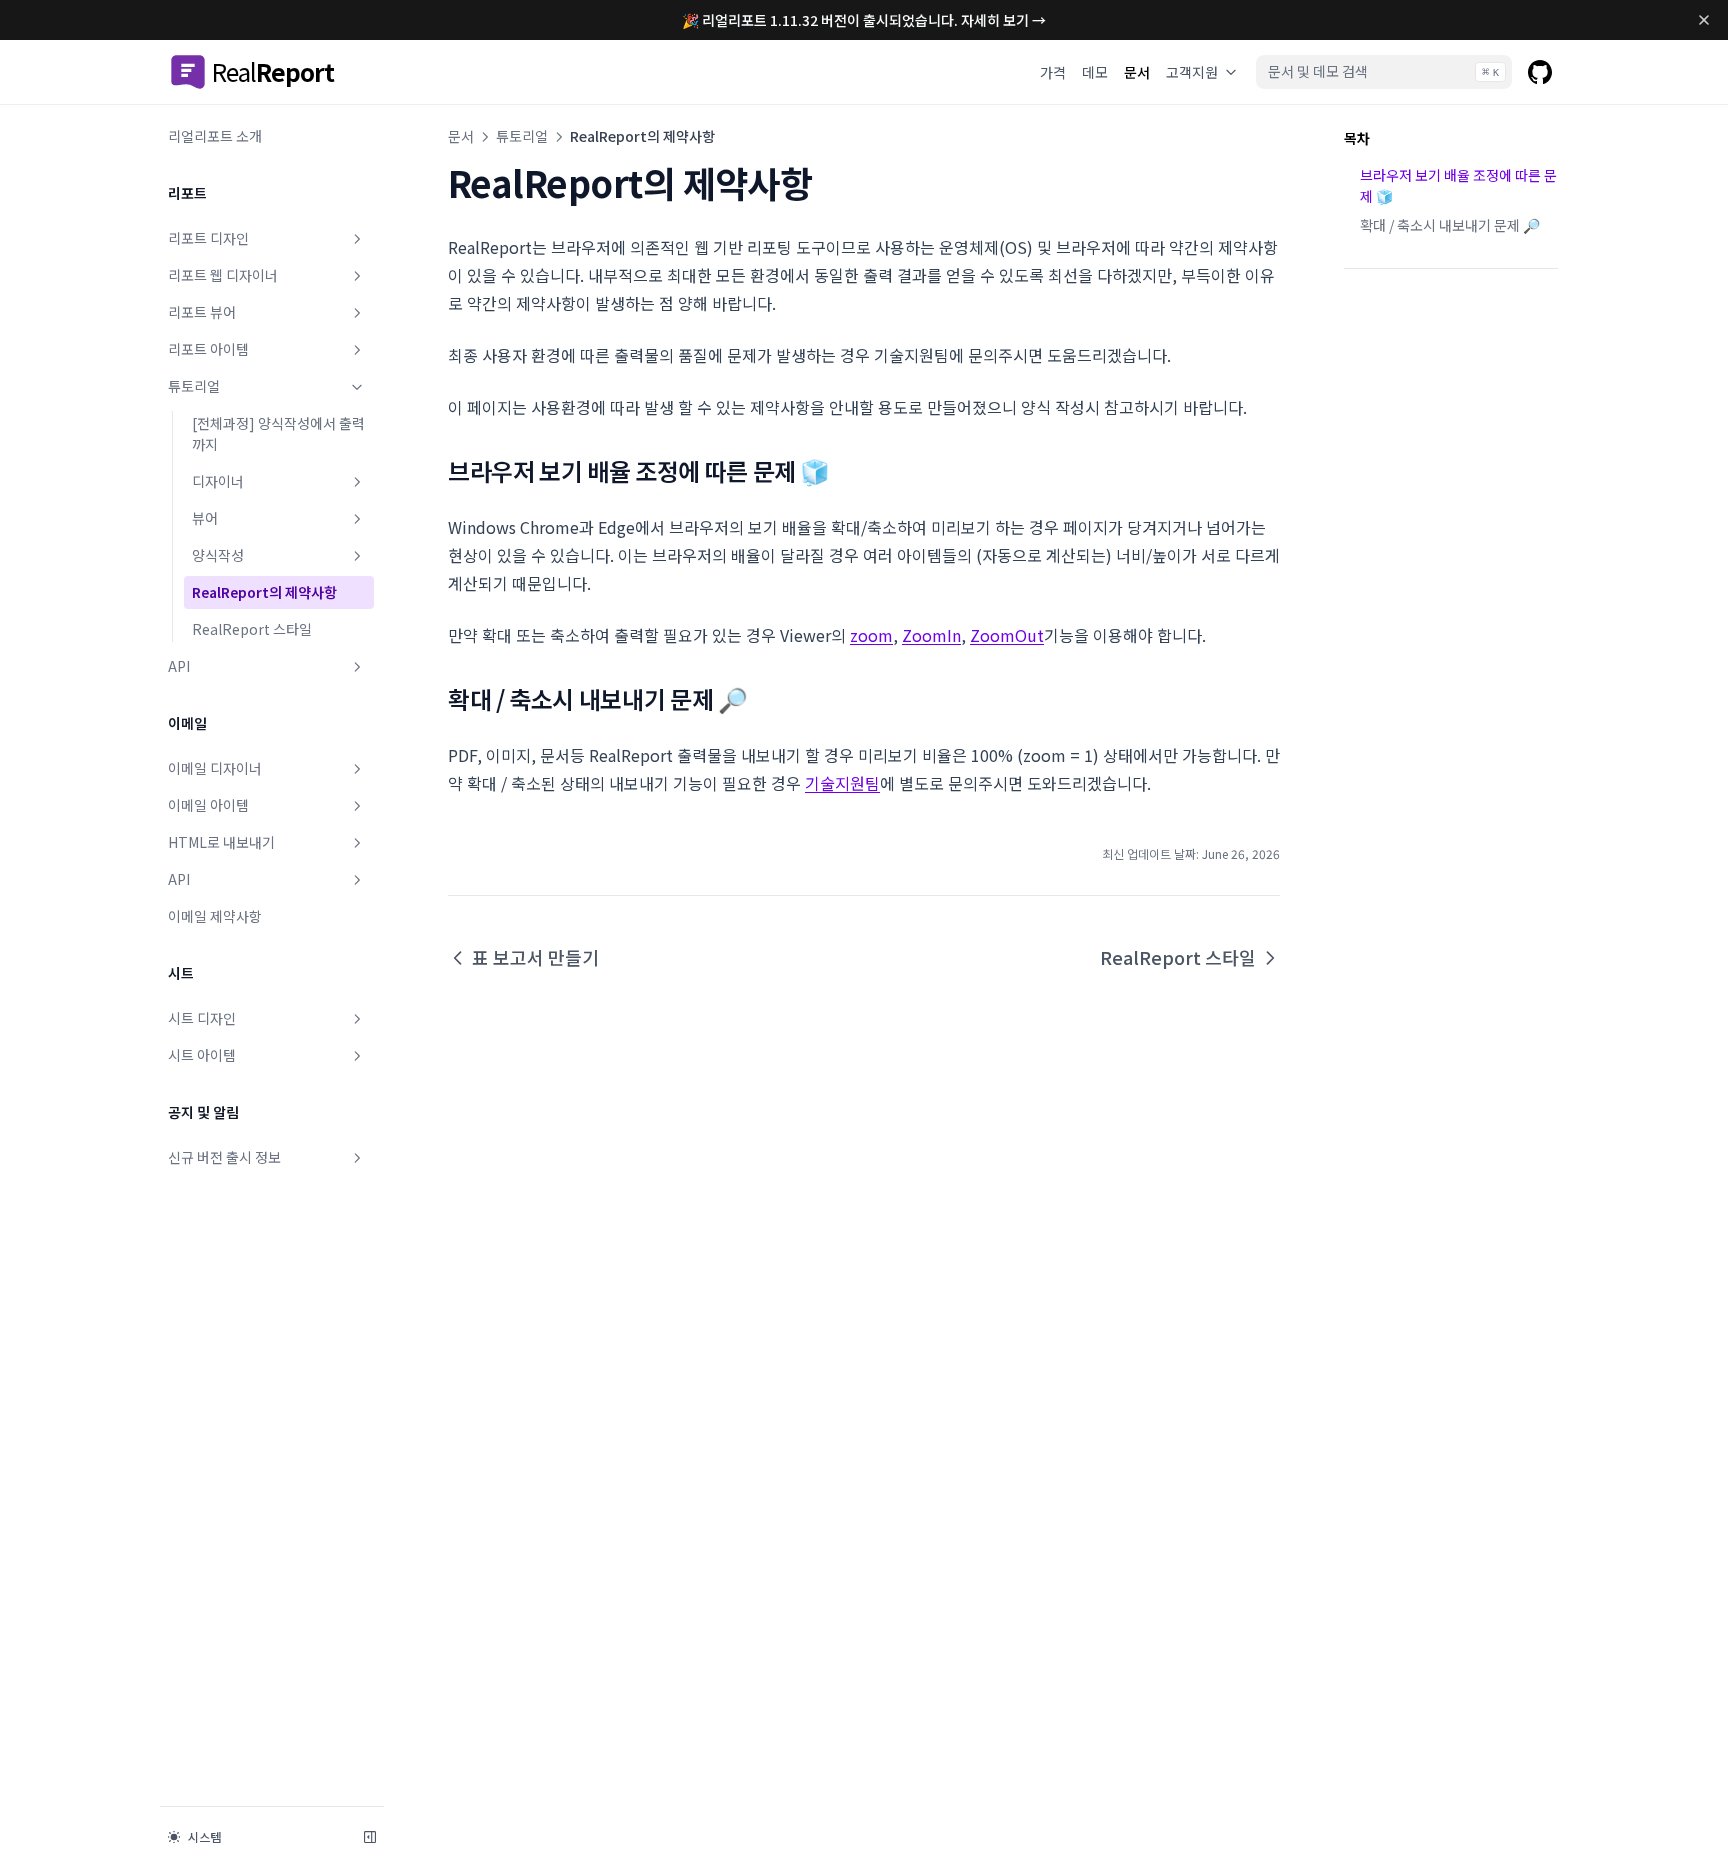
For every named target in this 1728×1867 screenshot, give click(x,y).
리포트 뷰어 (202, 312)
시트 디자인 (202, 1018)
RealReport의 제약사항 (264, 592)
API (179, 666)
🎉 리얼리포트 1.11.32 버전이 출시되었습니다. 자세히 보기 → (864, 20)
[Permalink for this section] (845, 470)
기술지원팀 (842, 783)
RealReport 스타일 (252, 629)
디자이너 (218, 481)
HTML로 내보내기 (221, 842)
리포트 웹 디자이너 (223, 275)
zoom (871, 635)
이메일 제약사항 (215, 916)
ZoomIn (931, 635)
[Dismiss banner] (1704, 20)
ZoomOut (1007, 635)
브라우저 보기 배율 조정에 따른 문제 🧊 (1458, 185)
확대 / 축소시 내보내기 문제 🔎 (1450, 225)
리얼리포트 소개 (215, 136)
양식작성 (218, 555)
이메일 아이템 (208, 805)
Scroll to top (1380, 317)
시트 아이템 (202, 1055)
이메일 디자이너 (215, 768)
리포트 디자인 (208, 238)
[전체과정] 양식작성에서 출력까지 (278, 433)
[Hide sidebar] (370, 1837)
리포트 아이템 (208, 349)
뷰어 (205, 518)
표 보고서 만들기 (535, 957)
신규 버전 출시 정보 (224, 1157)
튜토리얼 (194, 386)
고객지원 (1192, 72)
